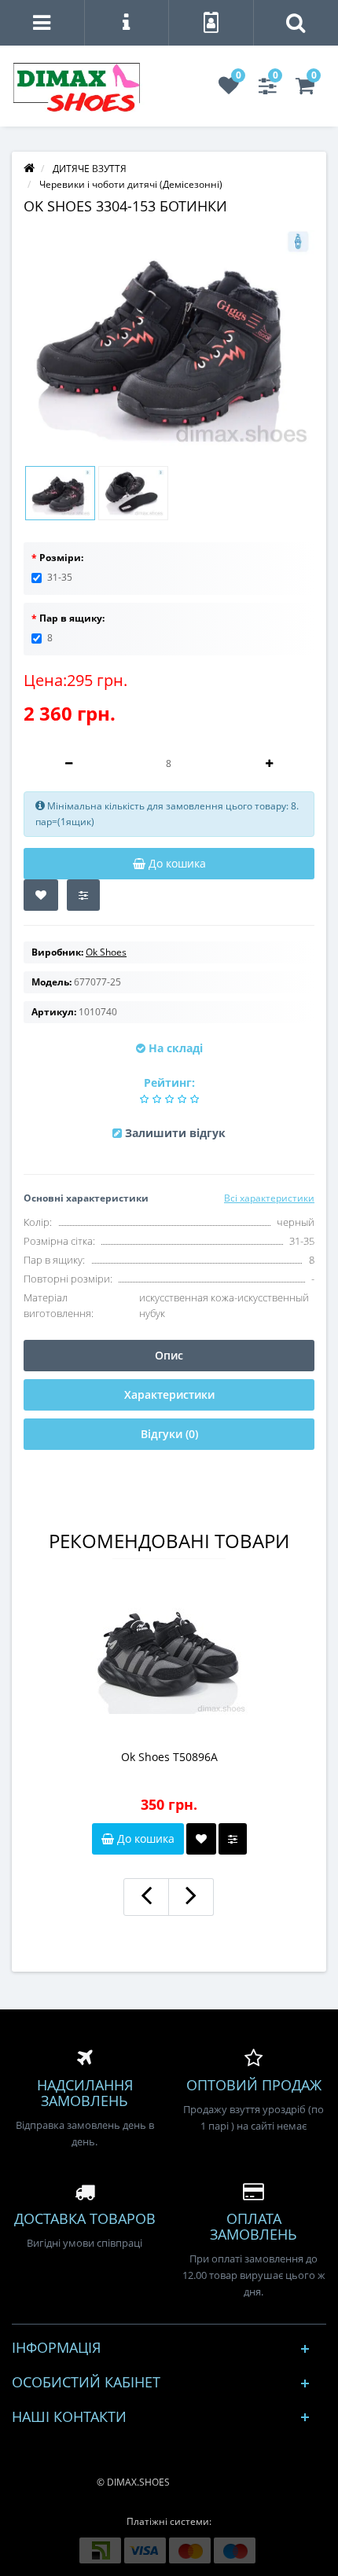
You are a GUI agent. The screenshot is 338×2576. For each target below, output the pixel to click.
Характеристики (169, 1394)
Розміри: (61, 558)
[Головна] (29, 169)
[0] (229, 89)
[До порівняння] (233, 1839)
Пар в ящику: (72, 618)
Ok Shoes (106, 952)
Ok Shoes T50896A (169, 1757)
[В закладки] (41, 895)
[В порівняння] (83, 895)
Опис (169, 1355)
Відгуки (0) (169, 1434)
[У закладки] (201, 1839)
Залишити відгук (175, 1133)
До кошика (144, 1838)
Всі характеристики (269, 1198)
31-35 (60, 577)
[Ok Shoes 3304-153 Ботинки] (169, 339)
